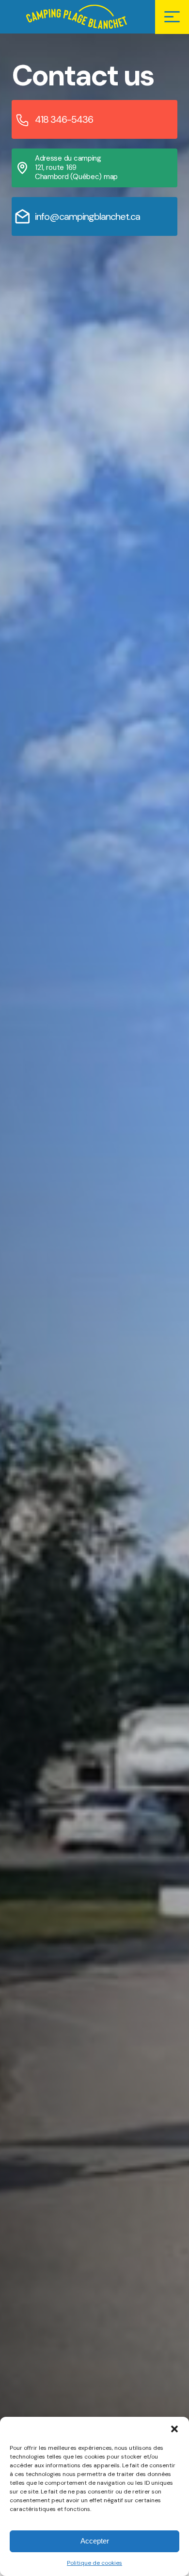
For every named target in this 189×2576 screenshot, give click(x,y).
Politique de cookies (94, 2563)
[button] (174, 2429)
